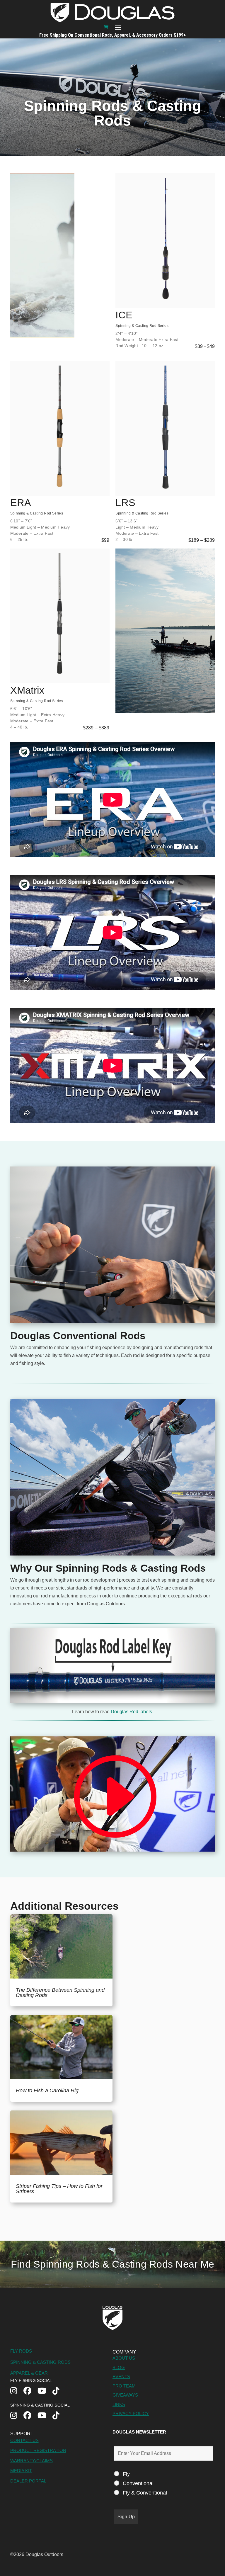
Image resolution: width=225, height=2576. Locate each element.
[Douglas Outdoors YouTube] (45, 2391)
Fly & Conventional (145, 2493)
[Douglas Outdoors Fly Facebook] (30, 2391)
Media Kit (21, 2471)
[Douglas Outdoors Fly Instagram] (17, 2391)
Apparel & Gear (29, 2373)
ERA (21, 502)
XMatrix (27, 690)
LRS (125, 502)
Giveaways (125, 2395)
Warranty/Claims (31, 2461)
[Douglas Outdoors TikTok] (59, 2391)
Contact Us (24, 2440)
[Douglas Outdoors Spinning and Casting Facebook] (30, 2416)
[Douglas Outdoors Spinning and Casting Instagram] (17, 2416)
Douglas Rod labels (131, 1712)
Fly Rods (21, 2351)
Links (119, 2404)
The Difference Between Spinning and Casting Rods (60, 1993)
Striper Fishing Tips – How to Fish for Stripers (59, 2189)
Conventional (138, 2483)
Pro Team (124, 2386)
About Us (124, 2358)
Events (121, 2377)
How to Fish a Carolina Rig (47, 2091)
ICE (124, 315)
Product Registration (38, 2450)
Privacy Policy (131, 2413)
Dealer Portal (28, 2481)
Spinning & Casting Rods (40, 2362)
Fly (126, 2474)
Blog (119, 2367)
